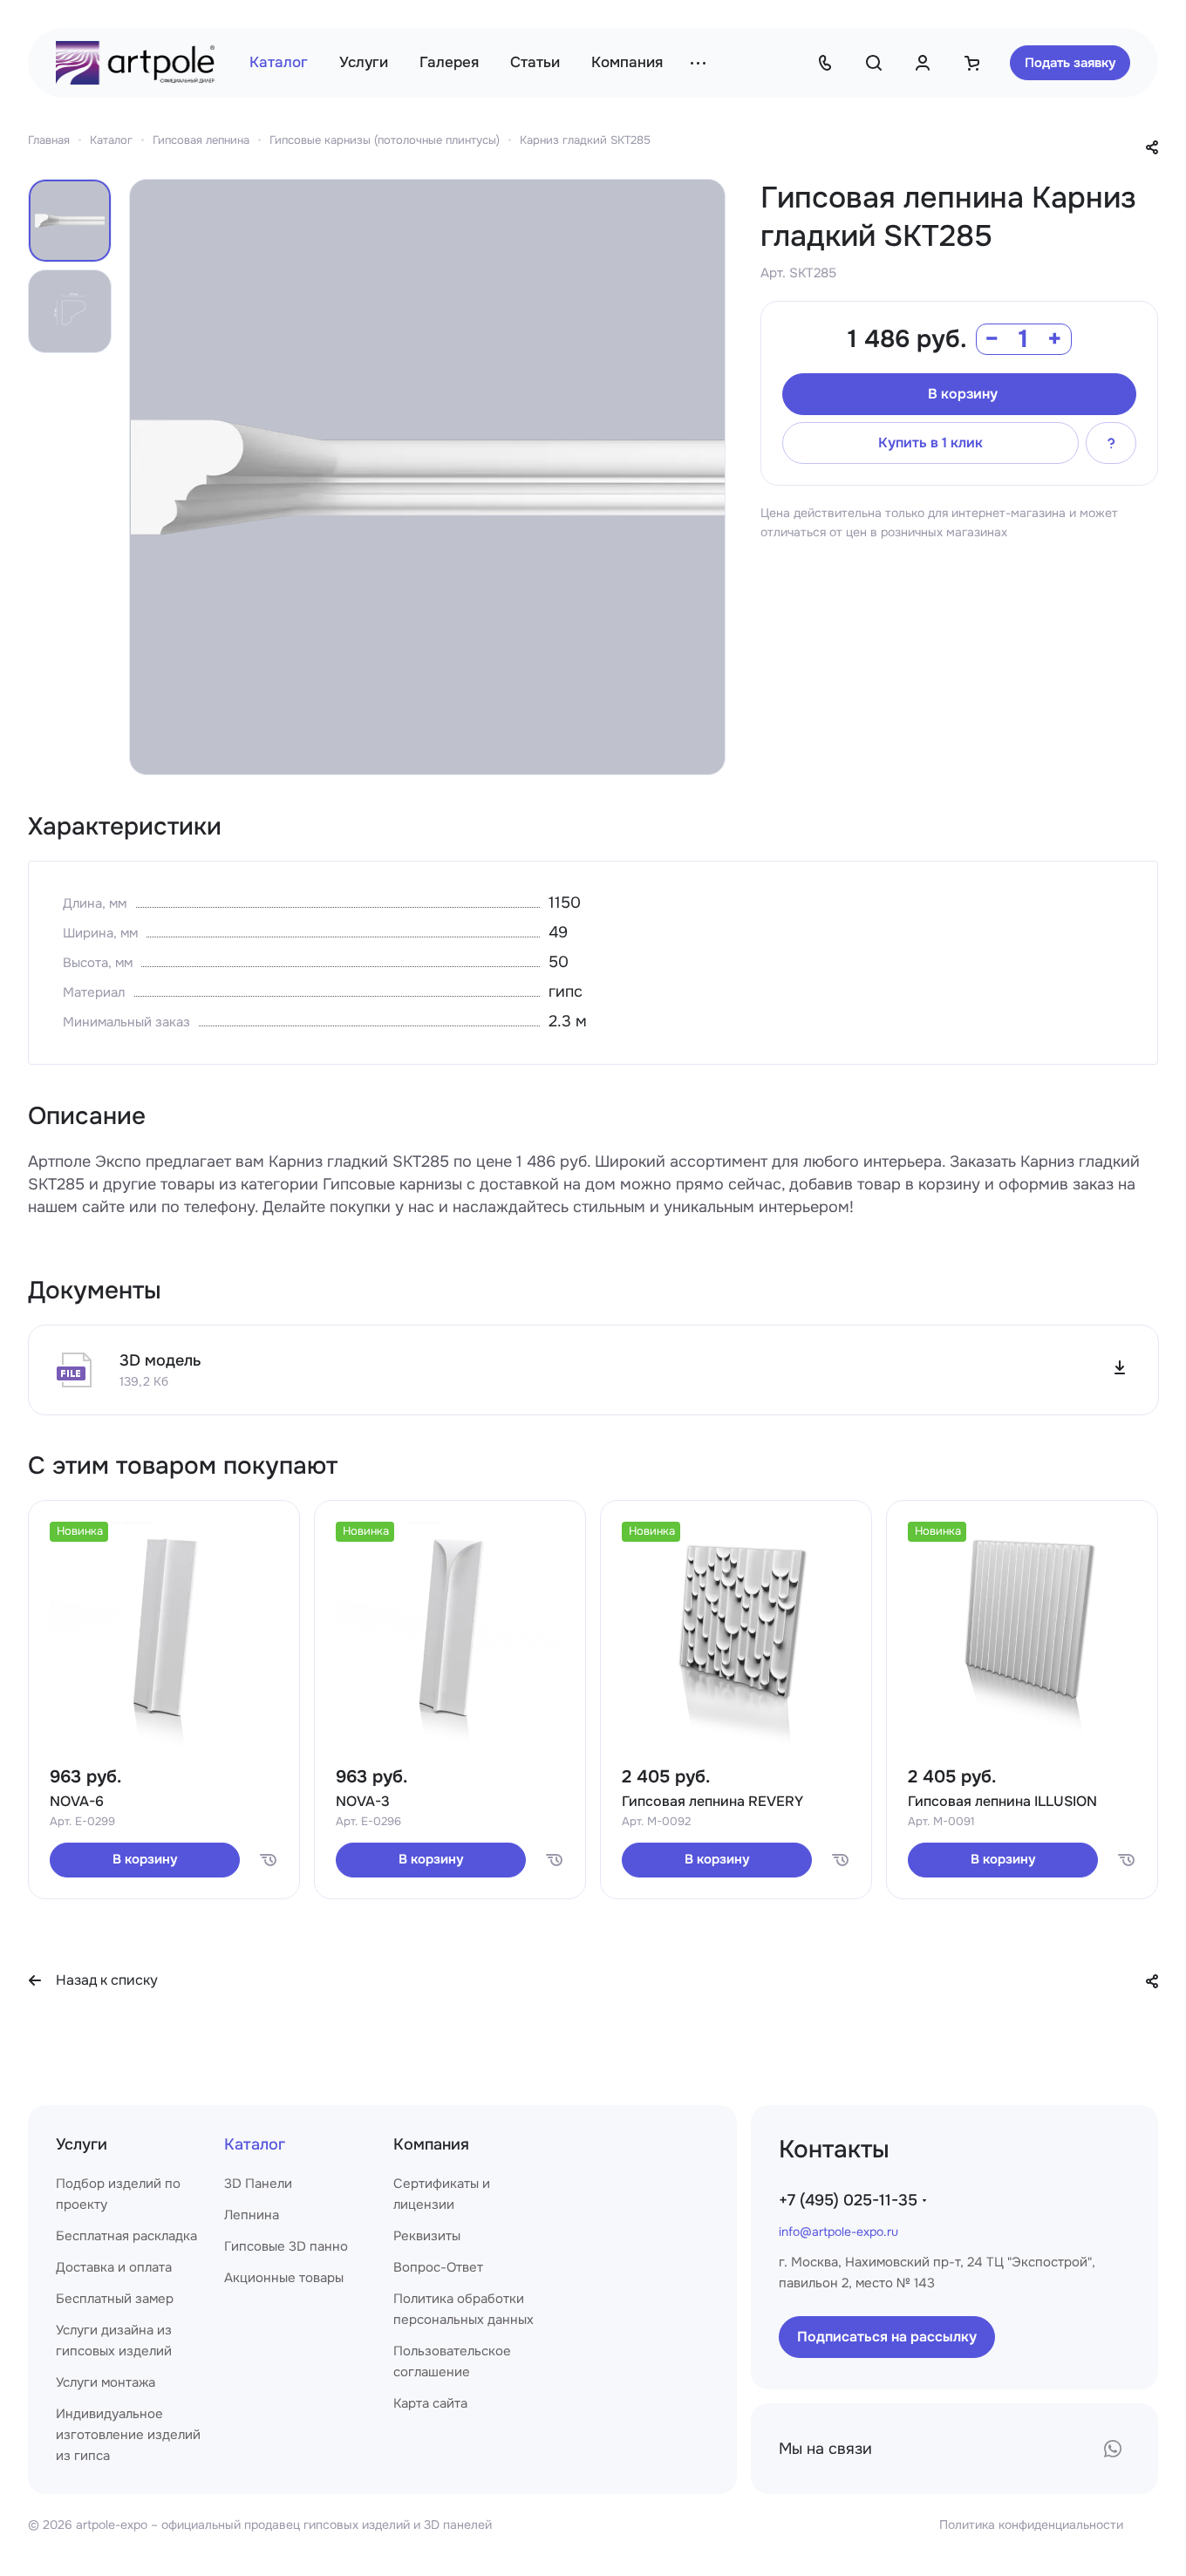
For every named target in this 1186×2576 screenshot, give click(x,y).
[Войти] (923, 63)
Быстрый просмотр (164, 1707)
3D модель (160, 1360)
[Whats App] (1113, 2449)
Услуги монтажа (106, 2382)
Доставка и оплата (114, 2267)
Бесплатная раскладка (126, 2236)
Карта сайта (430, 2403)
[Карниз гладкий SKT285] (427, 477)
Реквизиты (427, 2236)
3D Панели (258, 2184)
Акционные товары (284, 2278)
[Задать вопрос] (1111, 443)
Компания (431, 2144)
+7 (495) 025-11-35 (848, 2200)
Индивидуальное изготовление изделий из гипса (128, 2435)
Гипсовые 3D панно (286, 2246)
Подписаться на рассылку (887, 2337)
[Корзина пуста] (971, 63)
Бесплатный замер (115, 2299)
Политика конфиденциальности (1031, 2525)
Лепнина (252, 2215)
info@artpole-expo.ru (838, 2232)
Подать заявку (1070, 63)
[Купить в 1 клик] (268, 1860)
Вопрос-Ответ (438, 2267)
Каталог (255, 2144)
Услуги (82, 2144)
